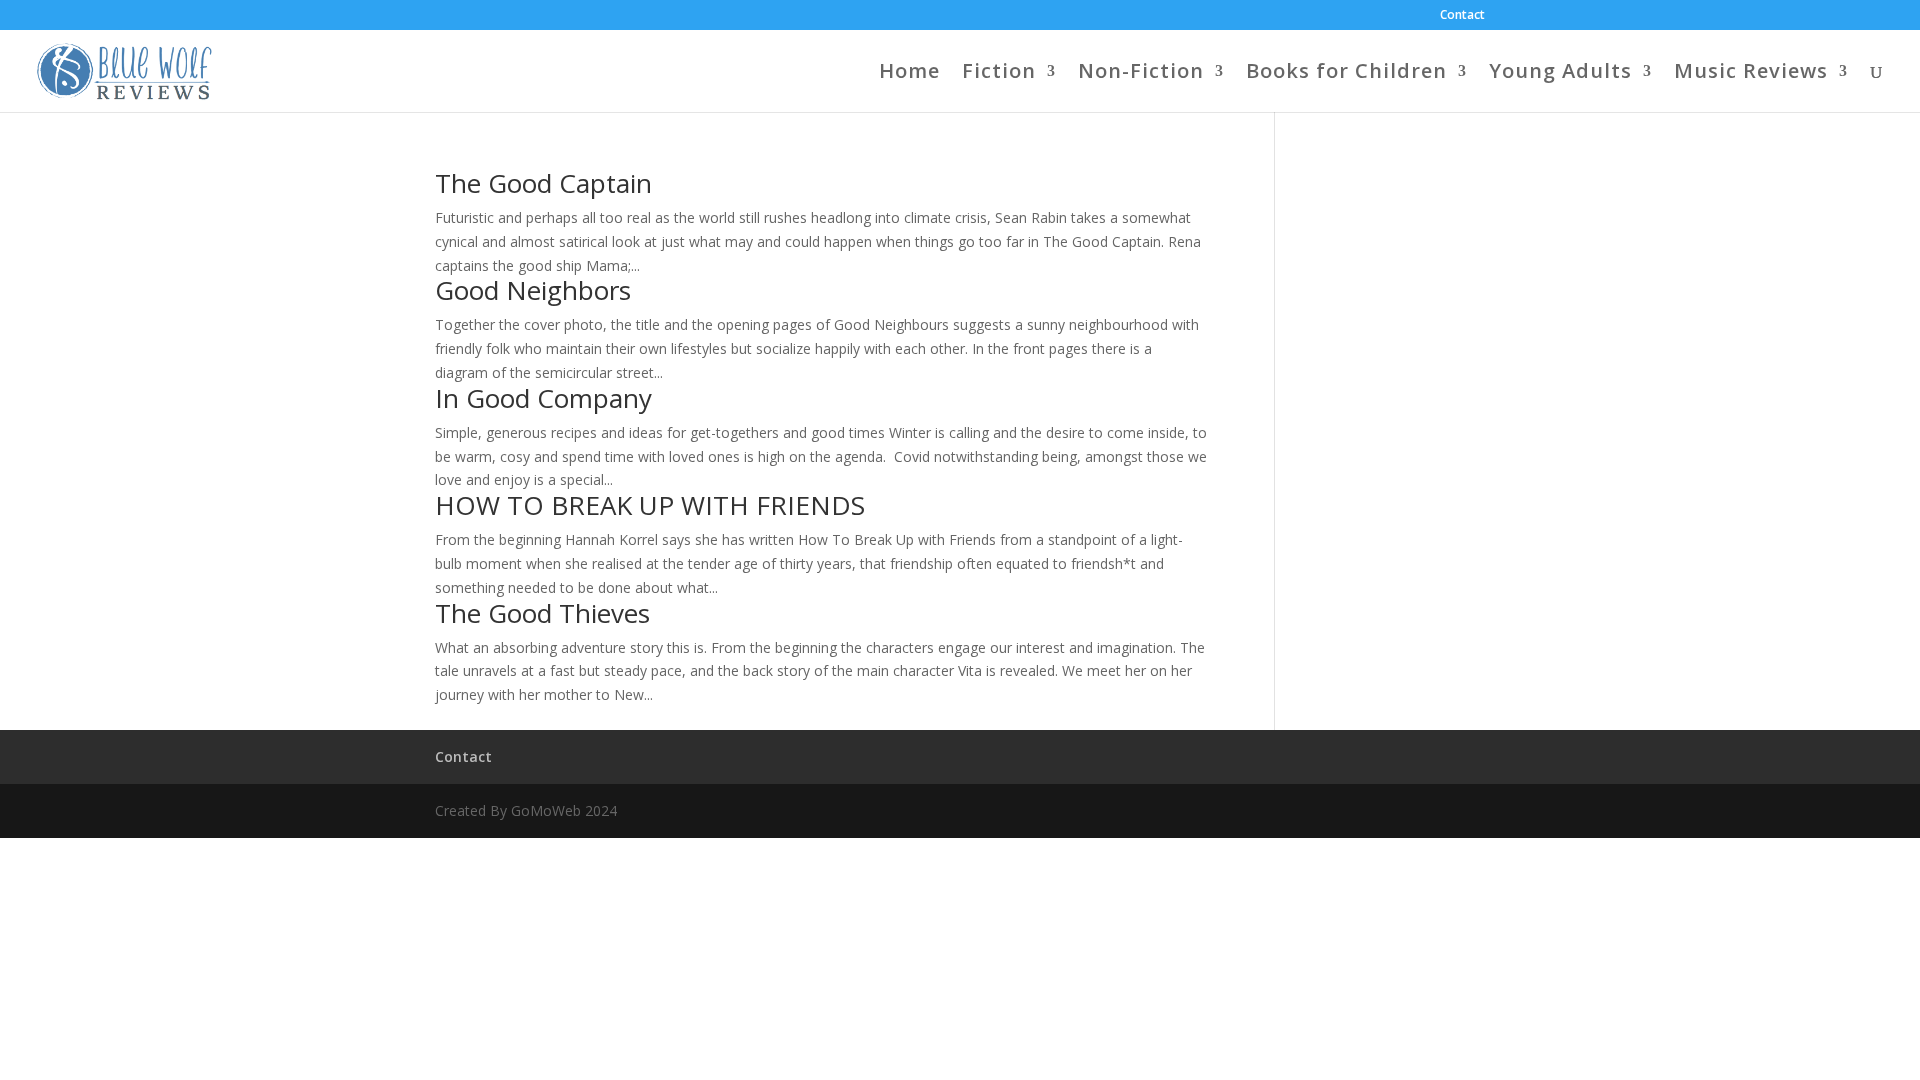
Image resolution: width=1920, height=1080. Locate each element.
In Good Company (543, 398)
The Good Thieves (542, 613)
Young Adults (1560, 74)
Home (909, 74)
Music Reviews (1751, 74)
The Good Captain (543, 183)
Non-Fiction (1141, 74)
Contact (1462, 16)
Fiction (999, 74)
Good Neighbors (533, 290)
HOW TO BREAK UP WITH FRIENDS (650, 505)
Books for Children (1346, 74)
